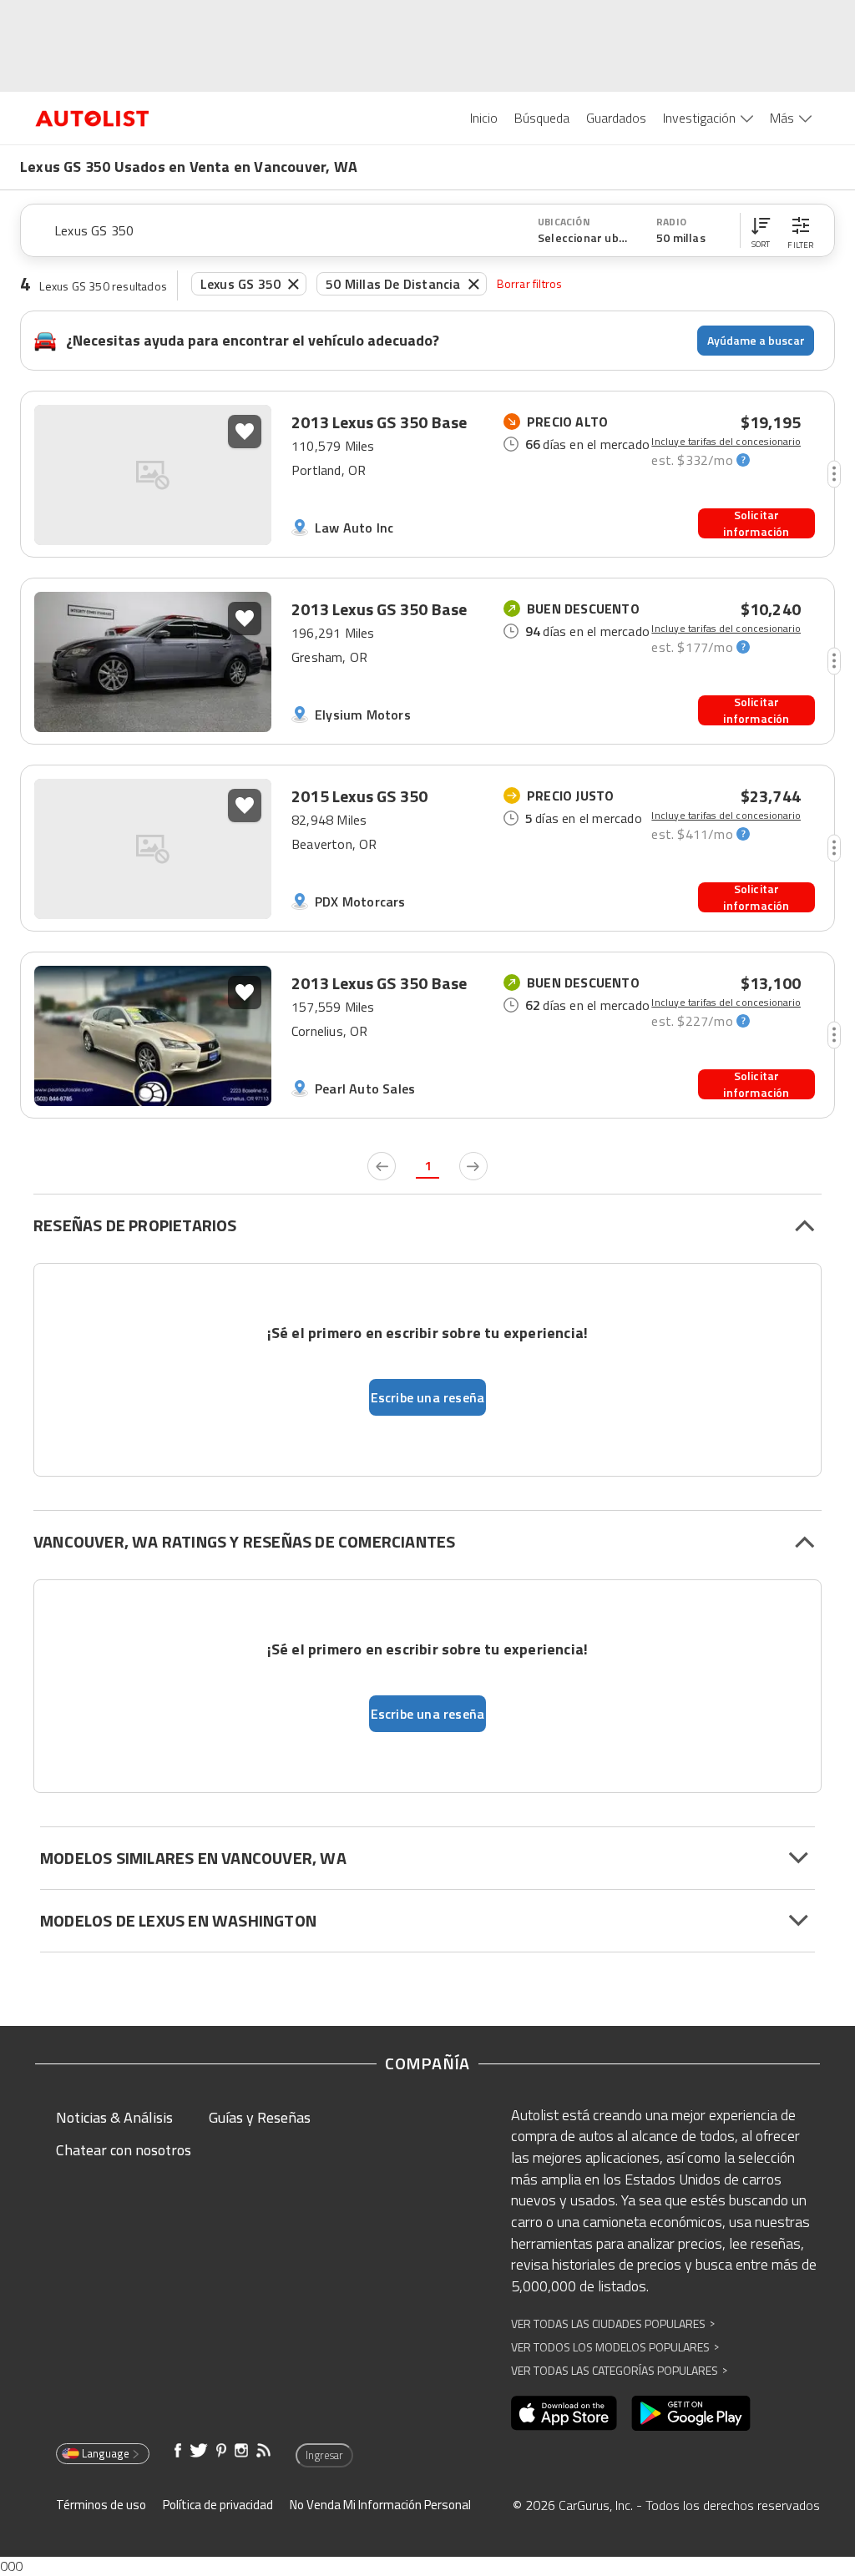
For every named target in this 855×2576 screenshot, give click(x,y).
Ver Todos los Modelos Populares (615, 2347)
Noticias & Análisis (114, 2117)
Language (106, 2453)
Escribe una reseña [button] (428, 1397)
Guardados (616, 118)
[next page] (473, 1166)
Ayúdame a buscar (756, 340)
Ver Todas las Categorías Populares (619, 2370)
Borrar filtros (530, 283)
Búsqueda (542, 118)
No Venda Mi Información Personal (380, 2505)
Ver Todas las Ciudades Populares (613, 2323)
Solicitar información (756, 523)
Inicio (484, 118)
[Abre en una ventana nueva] (564, 2413)
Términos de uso (101, 2505)
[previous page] (382, 1166)
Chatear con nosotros (124, 2150)
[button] (761, 230)
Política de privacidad (218, 2505)
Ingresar (324, 2455)
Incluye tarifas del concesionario (726, 442)
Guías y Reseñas (260, 2117)
